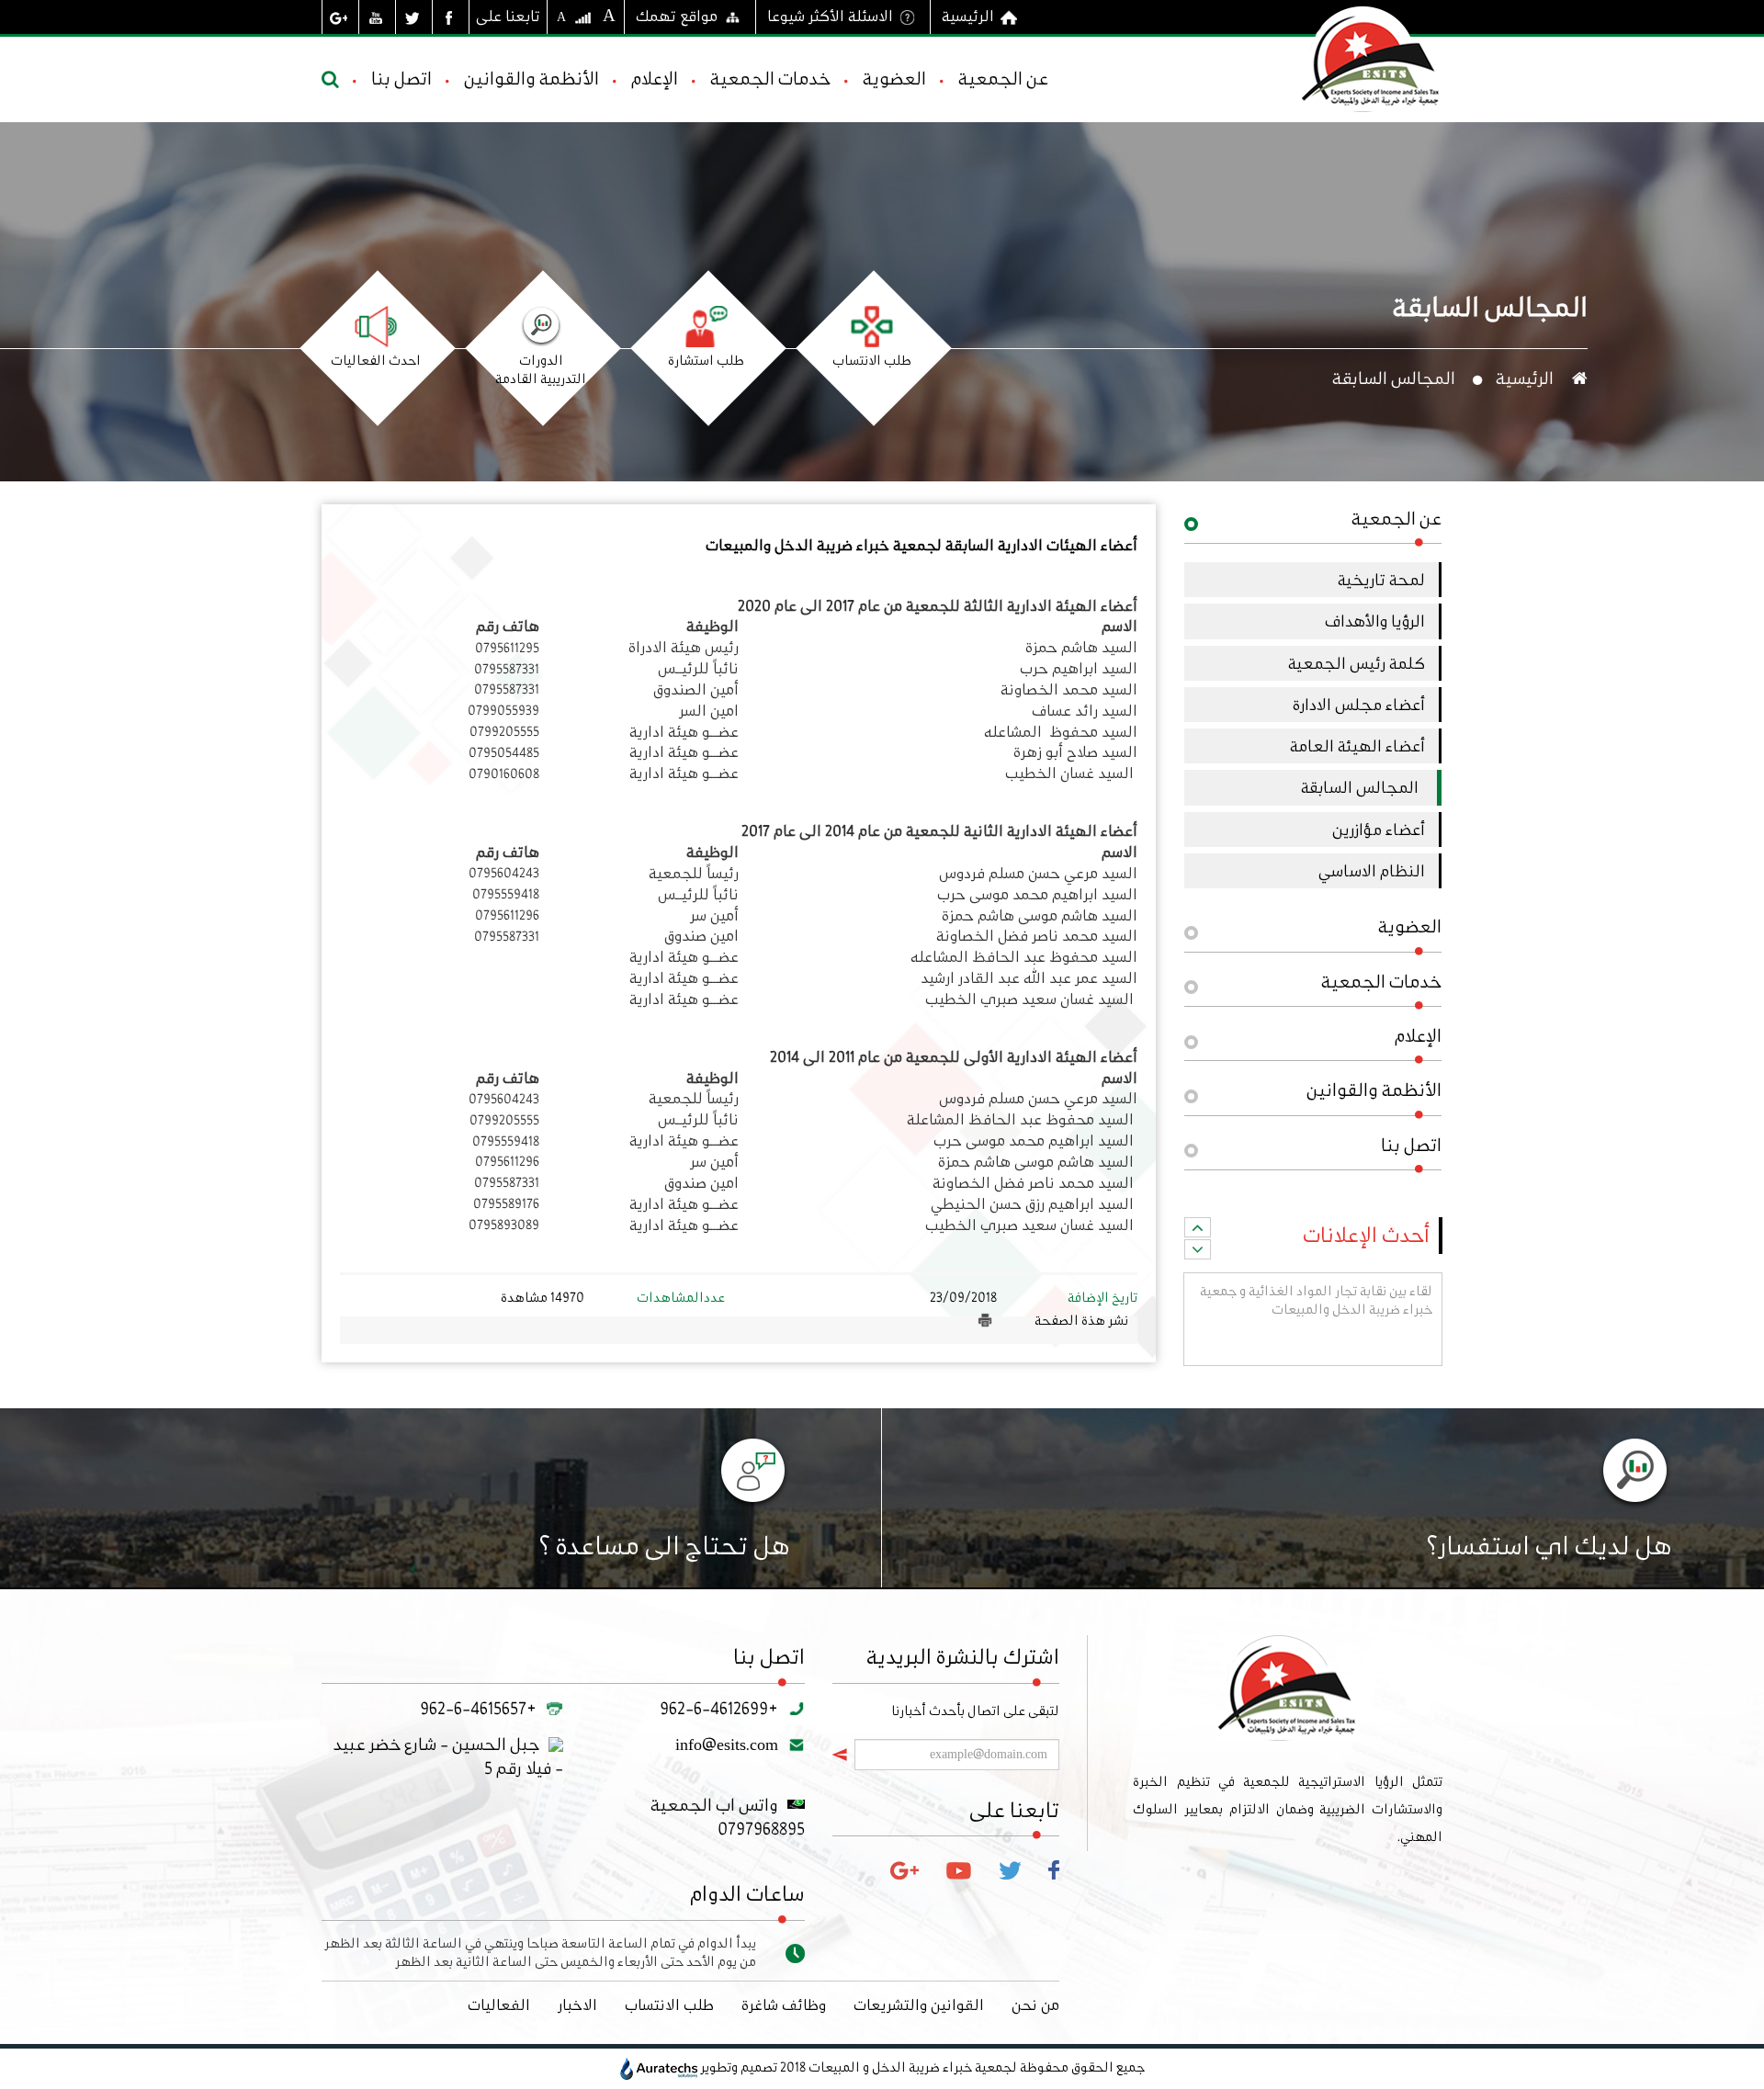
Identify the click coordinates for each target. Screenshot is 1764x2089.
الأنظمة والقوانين (531, 79)
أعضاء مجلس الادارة (1359, 705)
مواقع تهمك (677, 16)
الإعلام (655, 79)
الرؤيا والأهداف (1375, 621)
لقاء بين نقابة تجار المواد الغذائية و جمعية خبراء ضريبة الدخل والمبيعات (1316, 1332)
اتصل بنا (401, 79)
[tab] (1313, 525)
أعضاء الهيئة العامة (1357, 746)
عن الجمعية (1003, 79)
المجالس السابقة (1360, 787)
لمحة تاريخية (1381, 580)
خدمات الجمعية (770, 79)
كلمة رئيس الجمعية (1357, 663)
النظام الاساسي (1372, 871)
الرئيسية (968, 16)
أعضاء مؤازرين (1379, 830)
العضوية (894, 79)
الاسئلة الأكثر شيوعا (830, 16)
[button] (1313, 525)
